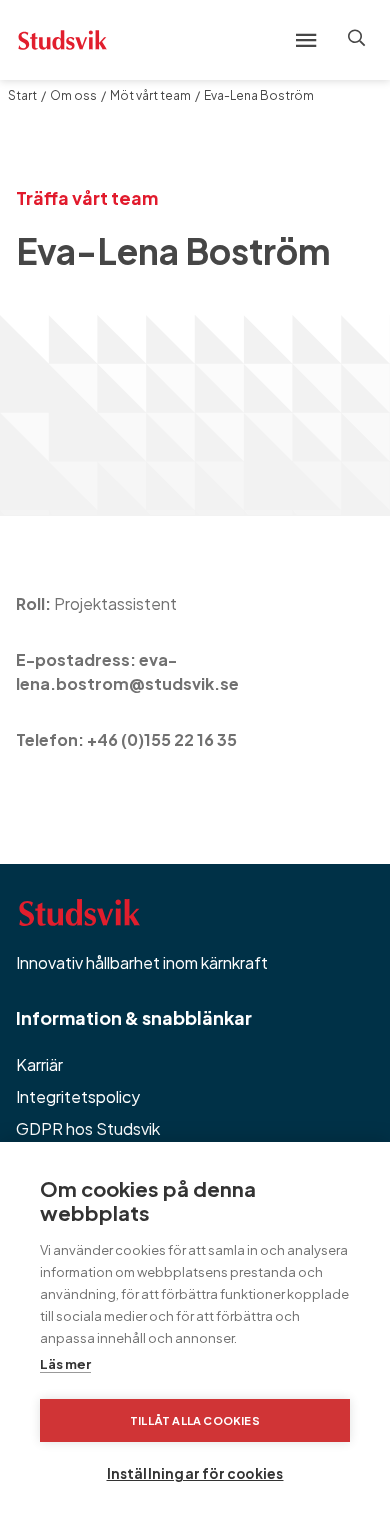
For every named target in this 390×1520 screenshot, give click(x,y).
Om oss (73, 95)
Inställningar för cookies (195, 1473)
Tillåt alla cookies (195, 1420)
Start (22, 95)
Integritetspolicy (78, 1096)
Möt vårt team (150, 95)
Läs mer (65, 1364)
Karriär (39, 1064)
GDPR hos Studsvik (88, 1128)
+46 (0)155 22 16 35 (162, 739)
